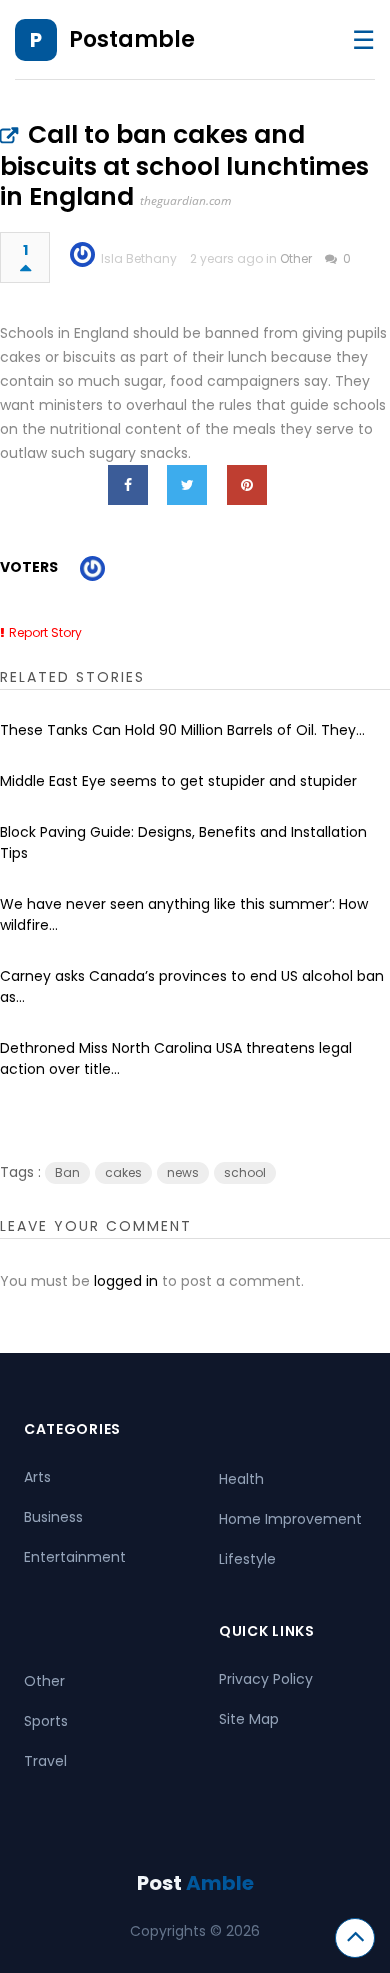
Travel (45, 1761)
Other (296, 258)
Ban (67, 1172)
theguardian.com (185, 200)
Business (53, 1517)
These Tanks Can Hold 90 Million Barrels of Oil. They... (182, 730)
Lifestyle (247, 1559)
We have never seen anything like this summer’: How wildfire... (184, 914)
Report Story (45, 632)
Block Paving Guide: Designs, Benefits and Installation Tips (183, 842)
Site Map (249, 1719)
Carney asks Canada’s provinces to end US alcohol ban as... (192, 986)
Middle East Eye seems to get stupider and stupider (178, 781)
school (245, 1172)
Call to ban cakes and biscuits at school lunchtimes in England (184, 165)
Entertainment (75, 1557)
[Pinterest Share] (247, 485)
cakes (123, 1172)
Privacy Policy (266, 1679)
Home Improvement (290, 1519)
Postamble (132, 39)
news (183, 1172)
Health (241, 1479)
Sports (46, 1721)
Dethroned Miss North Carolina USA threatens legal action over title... (176, 1058)
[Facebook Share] (128, 485)
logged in (126, 1281)
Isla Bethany (139, 258)
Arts (37, 1477)
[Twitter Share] (187, 485)
